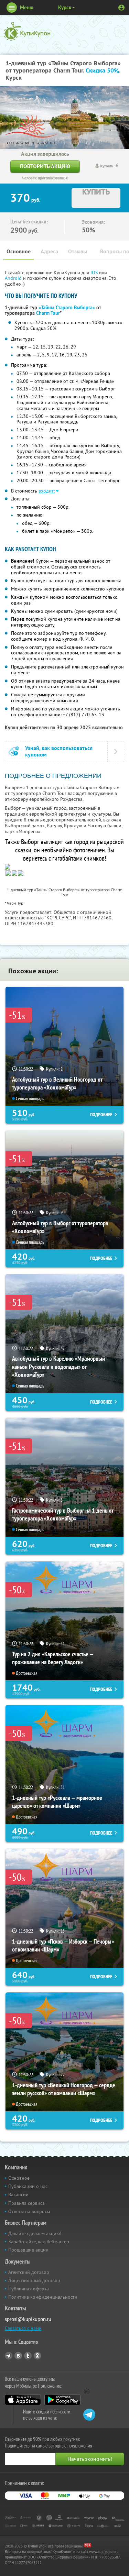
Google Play (62, 2400)
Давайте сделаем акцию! (35, 2233)
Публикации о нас (28, 2186)
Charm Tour (48, 313)
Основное (19, 251)
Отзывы (78, 251)
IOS (95, 273)
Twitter (28, 2356)
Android (14, 278)
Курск (65, 7)
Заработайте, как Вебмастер (39, 2242)
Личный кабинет (121, 8)
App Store (23, 2400)
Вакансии (18, 2194)
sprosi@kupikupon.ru (28, 2319)
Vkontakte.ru (18, 2356)
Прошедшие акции (28, 2250)
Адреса (49, 251)
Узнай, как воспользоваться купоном (59, 751)
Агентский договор (29, 2272)
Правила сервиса (26, 2203)
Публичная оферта (29, 2289)
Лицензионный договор (34, 2280)
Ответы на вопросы (29, 2211)
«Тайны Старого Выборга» (67, 308)
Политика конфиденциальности (43, 2297)
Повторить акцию (45, 166)
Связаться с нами (23, 2328)
